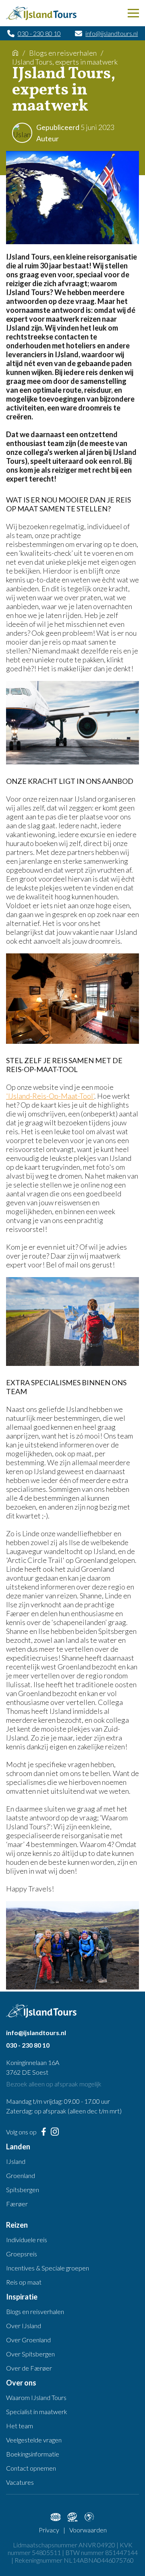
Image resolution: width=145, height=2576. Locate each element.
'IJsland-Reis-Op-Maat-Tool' (50, 1096)
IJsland (16, 2161)
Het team (20, 2426)
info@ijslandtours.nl (112, 33)
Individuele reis (27, 2240)
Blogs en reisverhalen (63, 53)
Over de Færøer (29, 2368)
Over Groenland (28, 2340)
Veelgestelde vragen (34, 2440)
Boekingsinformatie (33, 2454)
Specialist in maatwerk (37, 2412)
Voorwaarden (88, 2530)
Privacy (49, 2530)
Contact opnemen (31, 2468)
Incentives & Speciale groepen (48, 2268)
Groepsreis (22, 2254)
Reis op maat (24, 2282)
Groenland (21, 2175)
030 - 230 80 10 (39, 33)
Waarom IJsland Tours (36, 2397)
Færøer (17, 2204)
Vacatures (20, 2482)
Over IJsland (24, 2326)
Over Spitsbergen (30, 2354)
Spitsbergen (23, 2190)
